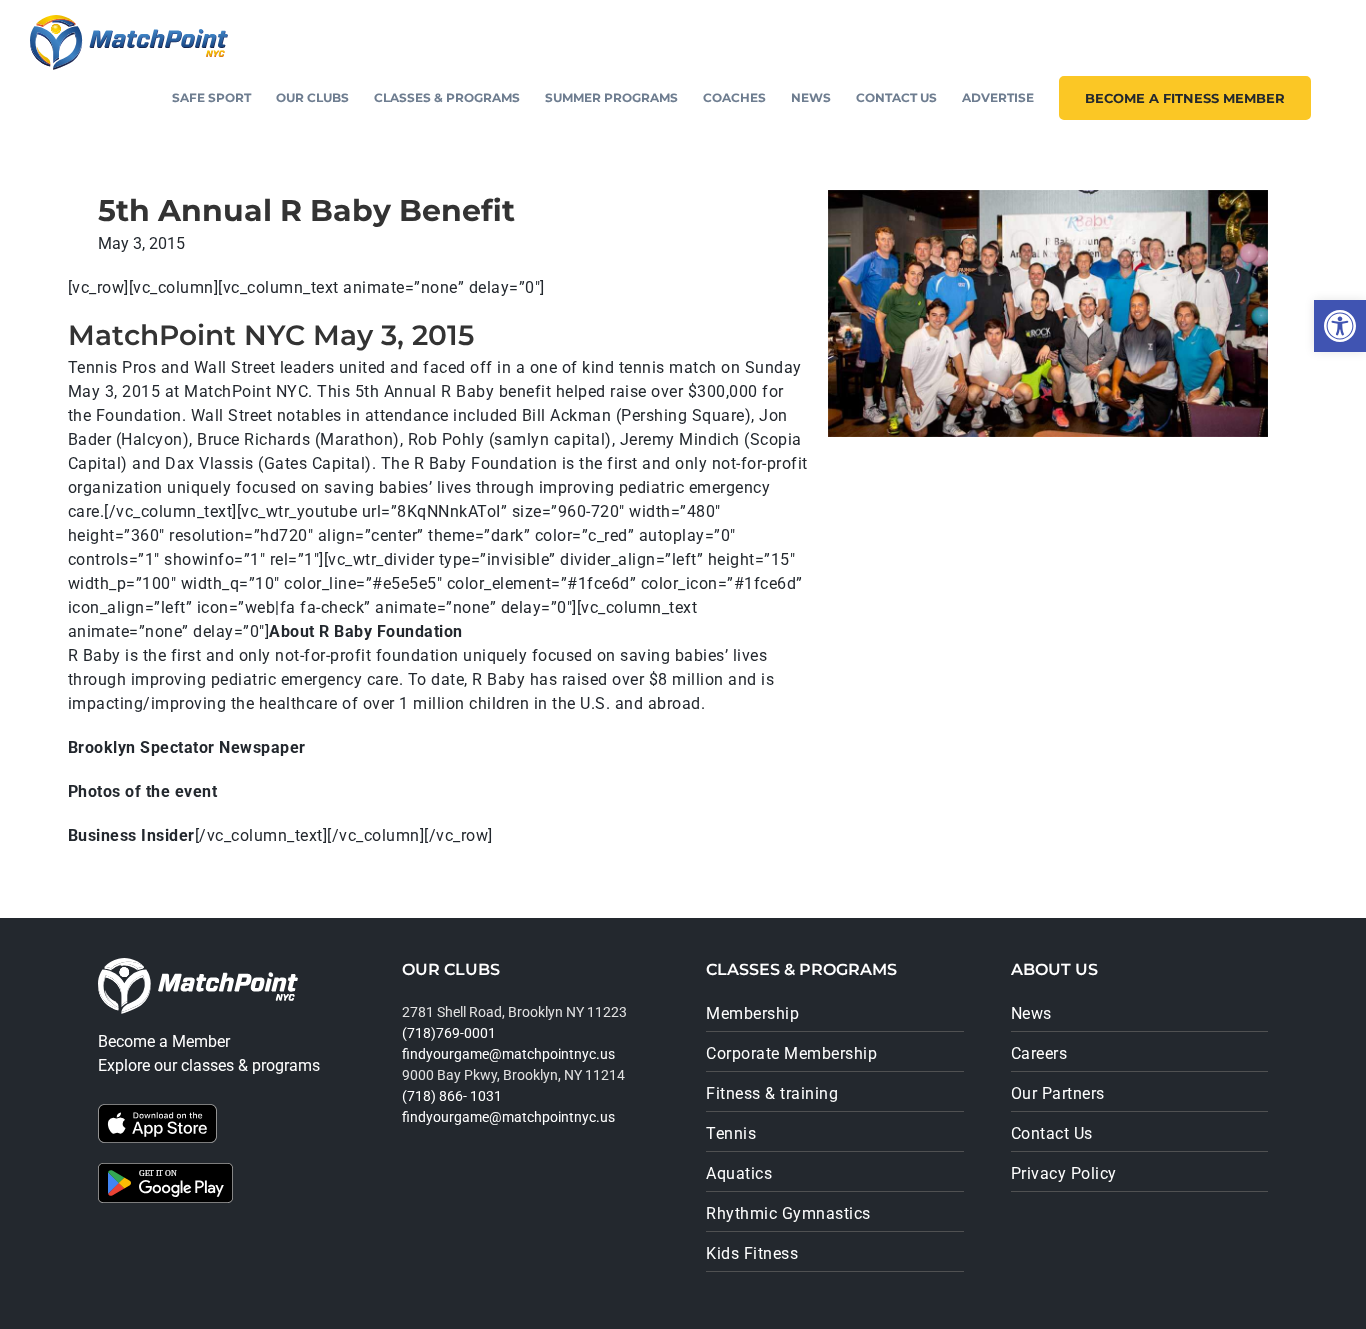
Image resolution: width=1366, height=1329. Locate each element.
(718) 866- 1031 (452, 1096)
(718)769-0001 (449, 1033)
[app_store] (157, 1111)
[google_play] (165, 1170)
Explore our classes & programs (209, 1065)
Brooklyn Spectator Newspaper (187, 747)
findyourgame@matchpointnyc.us (508, 1054)
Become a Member (164, 1041)
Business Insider (131, 835)
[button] (1340, 326)
